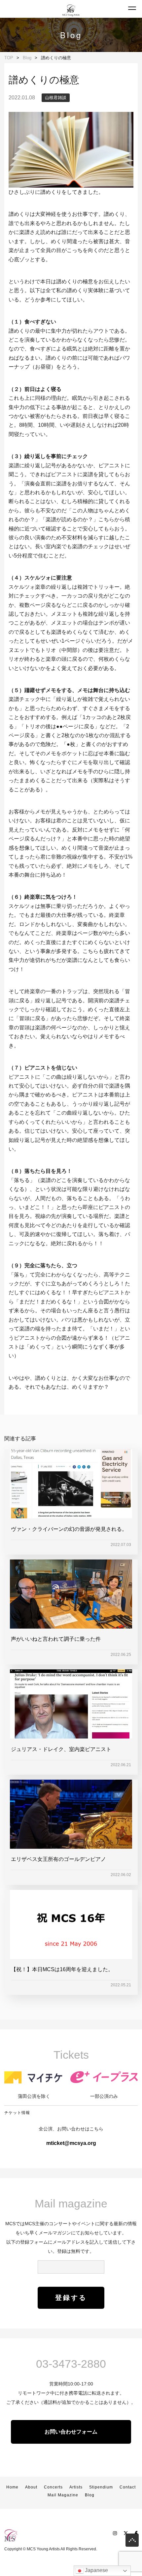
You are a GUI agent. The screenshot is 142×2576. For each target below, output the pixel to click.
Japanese (96, 2570)
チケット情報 (17, 2113)
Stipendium (101, 2487)
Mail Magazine (63, 2495)
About (31, 2487)
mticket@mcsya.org (71, 2143)
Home (12, 2487)
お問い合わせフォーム (71, 2432)
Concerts (53, 2487)
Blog (90, 2495)
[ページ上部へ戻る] (132, 2542)
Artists (76, 2487)
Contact (128, 2487)
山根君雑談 (56, 98)
